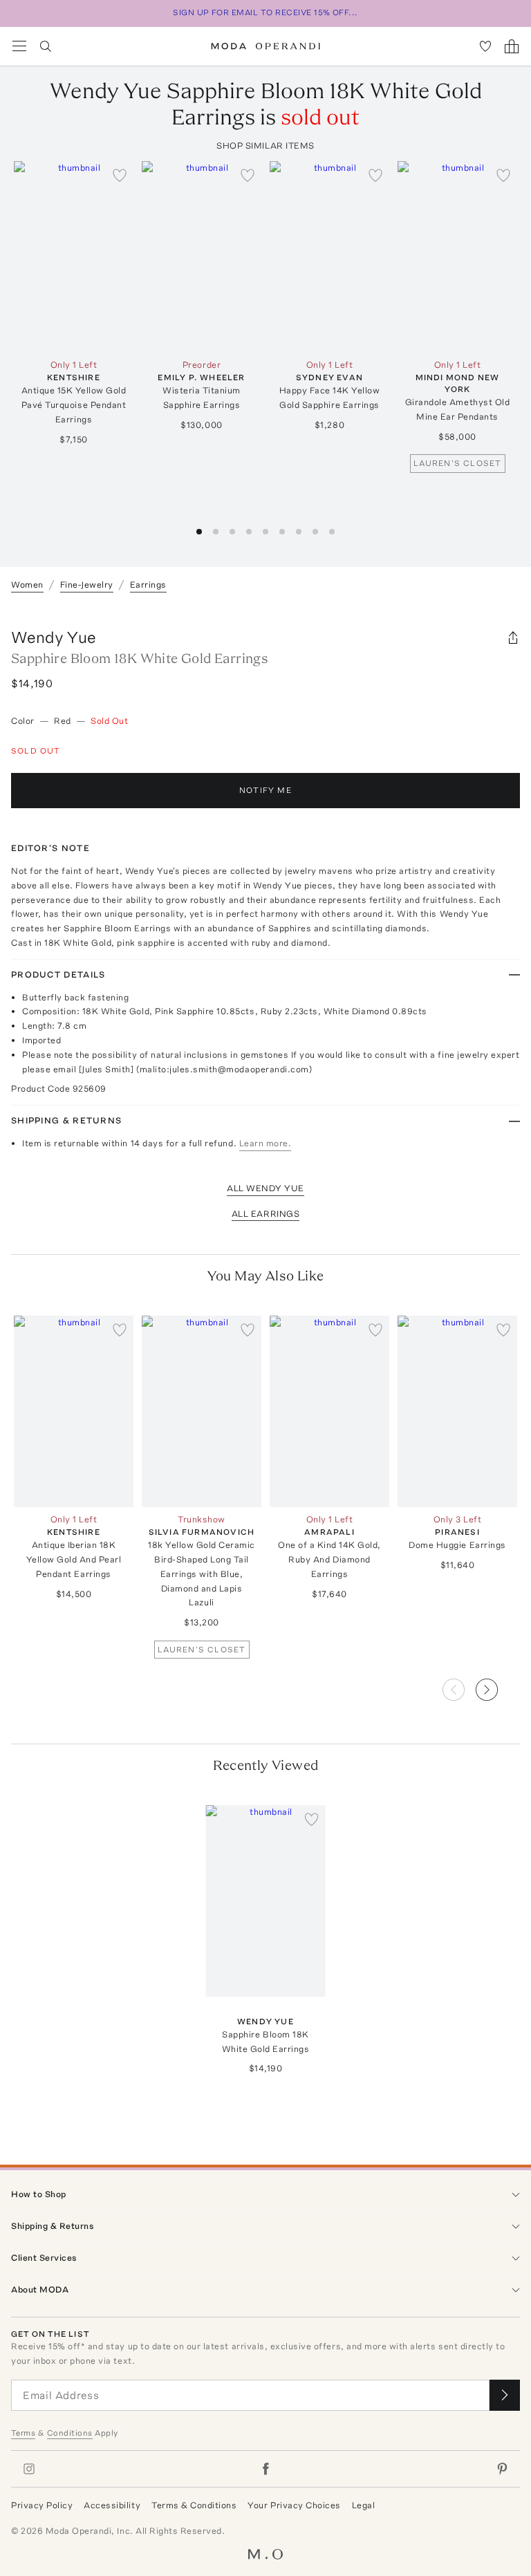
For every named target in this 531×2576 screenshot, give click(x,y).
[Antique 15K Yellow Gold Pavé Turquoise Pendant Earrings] (74, 257)
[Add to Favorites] (120, 175)
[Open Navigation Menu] (19, 46)
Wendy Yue (54, 637)
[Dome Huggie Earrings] (457, 1411)
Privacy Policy (42, 2505)
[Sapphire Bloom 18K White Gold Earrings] (266, 1901)
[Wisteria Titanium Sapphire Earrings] (202, 257)
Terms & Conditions (194, 2505)
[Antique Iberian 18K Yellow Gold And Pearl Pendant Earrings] (74, 1411)
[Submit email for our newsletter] (505, 2395)
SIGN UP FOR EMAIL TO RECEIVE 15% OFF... (265, 12)
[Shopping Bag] (512, 46)
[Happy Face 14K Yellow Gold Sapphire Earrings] (329, 257)
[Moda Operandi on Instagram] (29, 2469)
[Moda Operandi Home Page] (266, 46)
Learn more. (265, 1143)
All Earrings (265, 1214)
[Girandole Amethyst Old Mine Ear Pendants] (457, 257)
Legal (364, 2505)
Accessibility (112, 2505)
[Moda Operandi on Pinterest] (502, 2469)
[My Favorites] (485, 46)
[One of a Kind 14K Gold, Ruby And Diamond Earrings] (329, 1411)
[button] (498, 1686)
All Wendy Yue (265, 1188)
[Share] (513, 637)
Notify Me (265, 790)
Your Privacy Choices (294, 2505)
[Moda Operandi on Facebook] (265, 2469)
